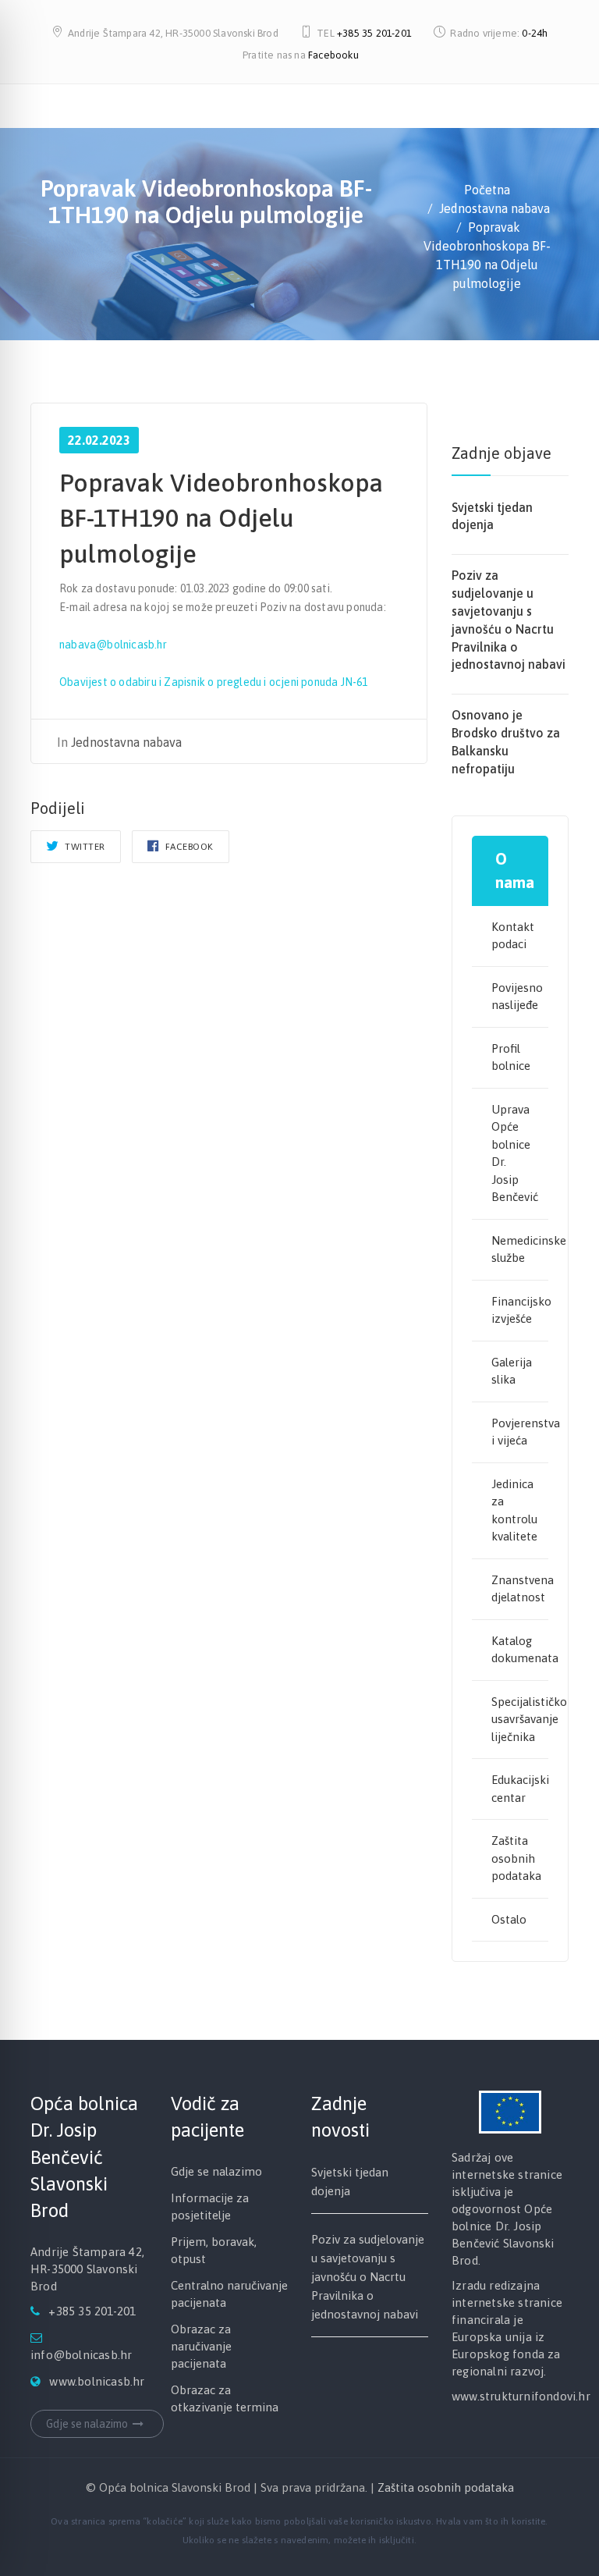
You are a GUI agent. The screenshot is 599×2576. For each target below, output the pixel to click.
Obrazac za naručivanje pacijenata (201, 2346)
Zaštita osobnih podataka (516, 1858)
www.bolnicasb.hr (97, 2381)
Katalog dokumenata (520, 1650)
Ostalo (509, 1919)
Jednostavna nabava (126, 742)
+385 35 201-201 (374, 33)
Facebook (188, 847)
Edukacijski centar (520, 1789)
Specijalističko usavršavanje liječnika (520, 1719)
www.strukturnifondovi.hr (521, 2396)
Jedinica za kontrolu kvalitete (514, 1510)
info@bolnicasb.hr (81, 2355)
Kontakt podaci (513, 936)
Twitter (84, 847)
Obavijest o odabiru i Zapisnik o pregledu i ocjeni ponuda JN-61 (214, 682)
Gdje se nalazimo (87, 2424)
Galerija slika (512, 1371)
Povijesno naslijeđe (517, 997)
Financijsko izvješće (520, 1310)
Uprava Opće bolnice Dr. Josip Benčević (515, 1153)
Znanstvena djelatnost (520, 1589)
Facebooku (333, 55)
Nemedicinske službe (520, 1249)
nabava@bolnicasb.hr (113, 645)
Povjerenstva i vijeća (520, 1432)
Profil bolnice (511, 1057)
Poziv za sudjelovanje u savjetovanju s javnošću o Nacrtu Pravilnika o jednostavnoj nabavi (368, 2277)
